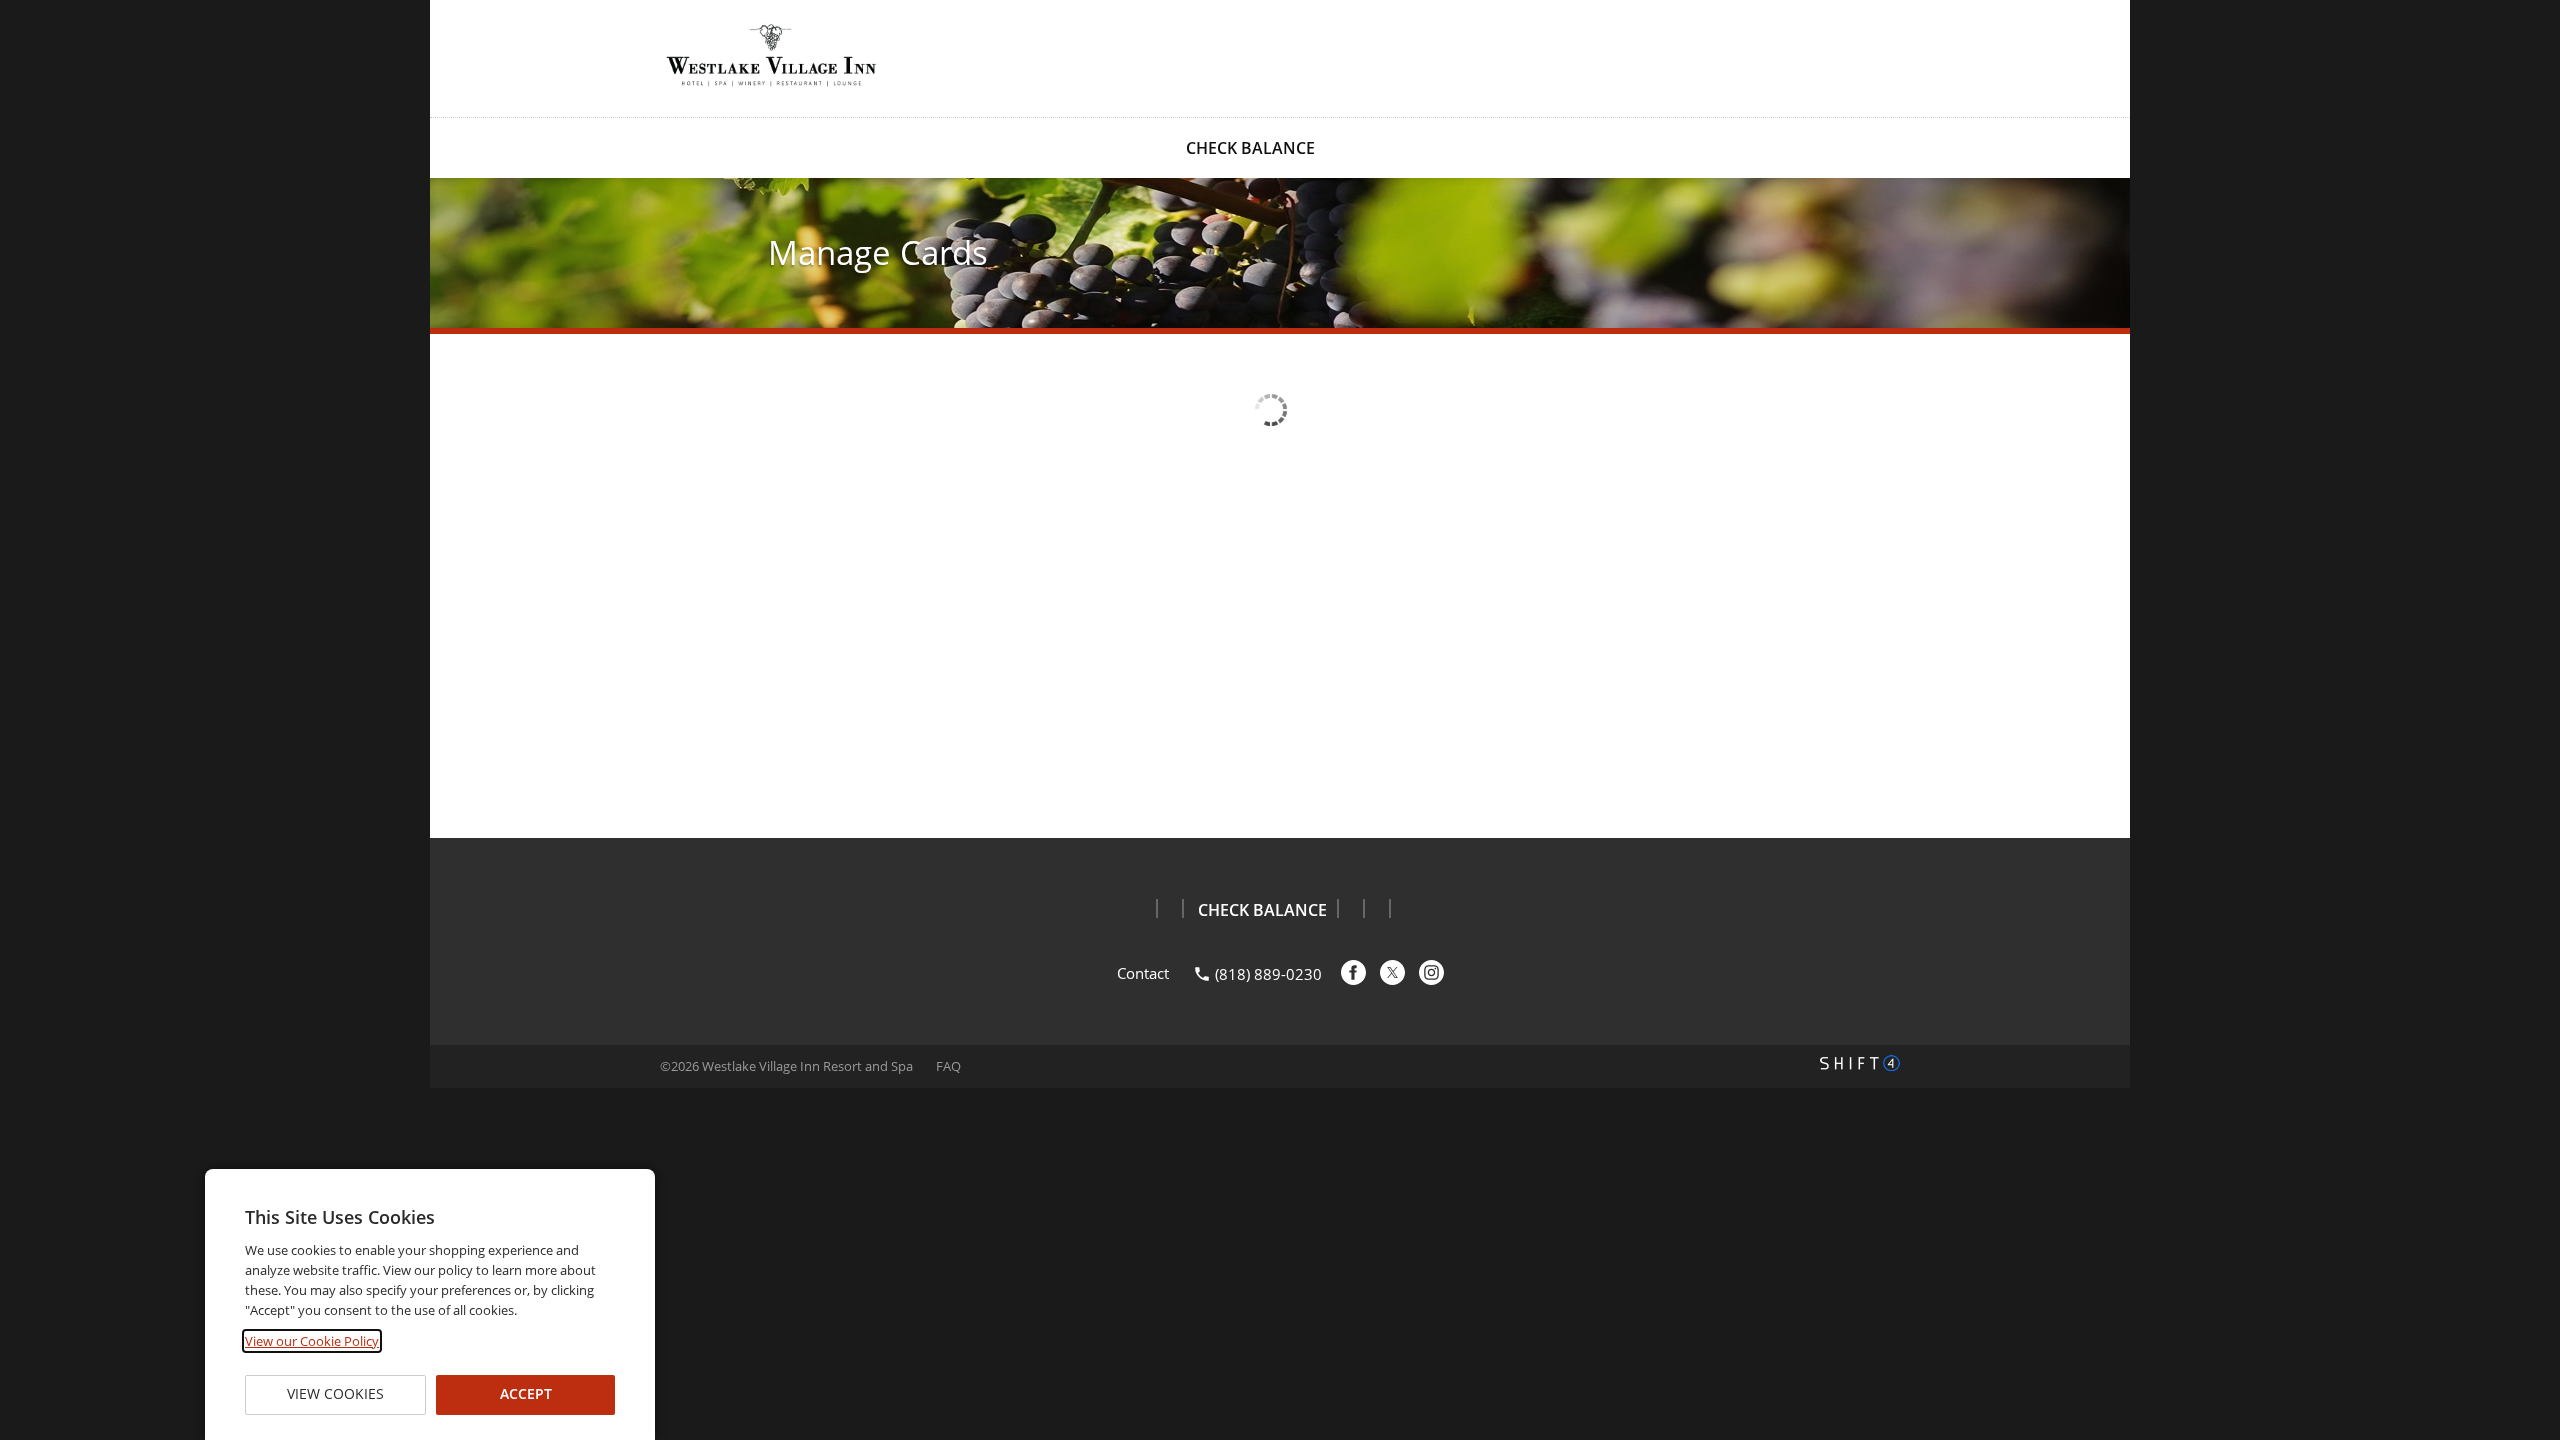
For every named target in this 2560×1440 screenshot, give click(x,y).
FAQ (948, 1066)
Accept (525, 1394)
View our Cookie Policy (312, 1341)
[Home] (770, 56)
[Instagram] (1431, 972)
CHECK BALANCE (1250, 148)
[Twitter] (1392, 972)
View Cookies (335, 1394)
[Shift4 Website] (1860, 1063)
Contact (1143, 973)
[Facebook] (1353, 972)
